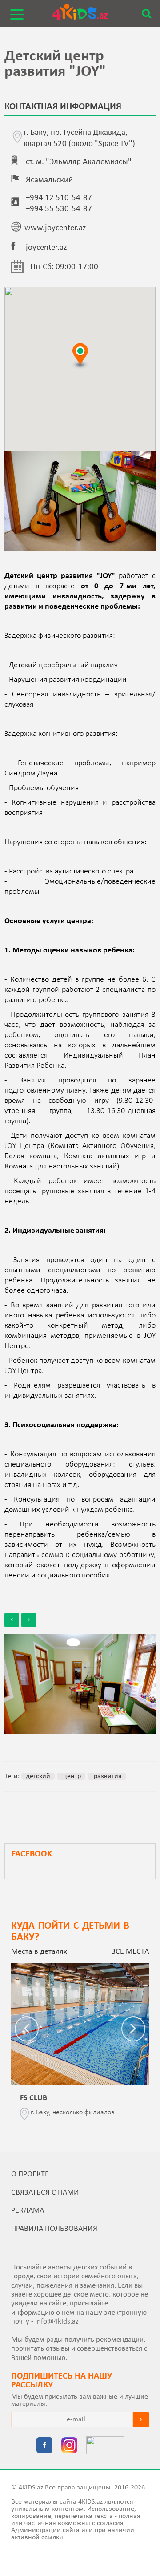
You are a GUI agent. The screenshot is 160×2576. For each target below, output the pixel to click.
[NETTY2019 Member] (105, 2446)
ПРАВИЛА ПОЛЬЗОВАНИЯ (54, 2229)
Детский (38, 1776)
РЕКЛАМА (28, 2211)
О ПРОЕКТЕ (30, 2174)
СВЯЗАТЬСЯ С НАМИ (45, 2193)
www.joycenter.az (55, 228)
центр (71, 1776)
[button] (80, 356)
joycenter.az (46, 248)
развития (107, 1776)
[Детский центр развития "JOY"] (80, 1684)
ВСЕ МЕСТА (130, 1952)
